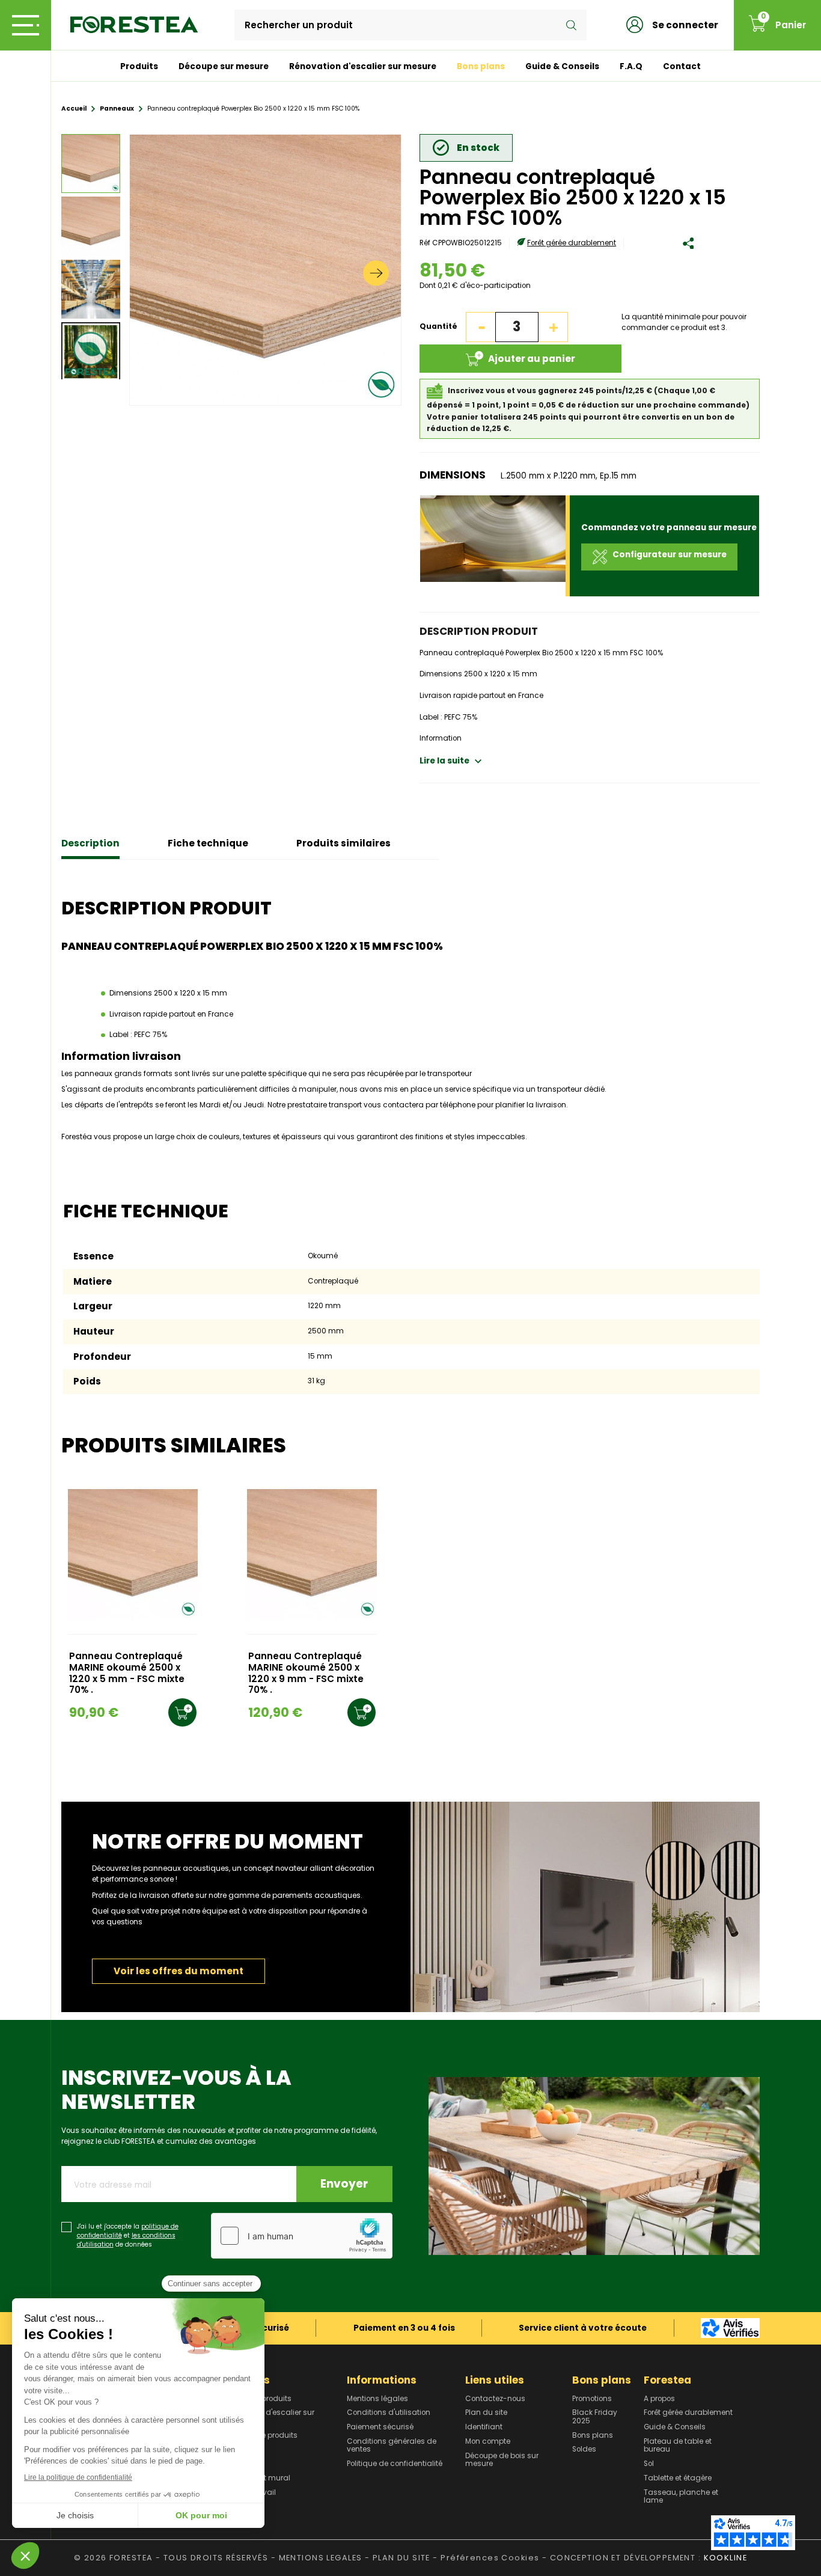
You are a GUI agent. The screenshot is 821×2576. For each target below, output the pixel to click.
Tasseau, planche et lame (681, 2497)
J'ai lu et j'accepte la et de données (128, 2236)
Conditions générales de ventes (392, 2446)
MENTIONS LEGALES (321, 2558)
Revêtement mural (257, 2479)
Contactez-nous (495, 2399)
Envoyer (344, 2184)
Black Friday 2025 (595, 2417)
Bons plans (481, 66)
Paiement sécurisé (380, 2428)
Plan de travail (250, 2493)
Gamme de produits (261, 2436)
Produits (139, 66)
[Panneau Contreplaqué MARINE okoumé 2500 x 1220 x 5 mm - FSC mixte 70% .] (133, 1554)
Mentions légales (377, 2399)
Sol (649, 2464)
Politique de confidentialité (395, 2464)
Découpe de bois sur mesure (502, 2460)
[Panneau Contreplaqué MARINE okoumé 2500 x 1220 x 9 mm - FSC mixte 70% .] (312, 1554)
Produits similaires (343, 843)
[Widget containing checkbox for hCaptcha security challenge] (302, 2236)
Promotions (592, 2399)
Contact (682, 66)
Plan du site (486, 2413)
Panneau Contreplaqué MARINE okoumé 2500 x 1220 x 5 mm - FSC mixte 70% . (127, 1673)
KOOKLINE (725, 2558)
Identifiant (484, 2428)
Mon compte (488, 2442)
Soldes (584, 2450)
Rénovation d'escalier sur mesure (363, 66)
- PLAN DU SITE (398, 2558)
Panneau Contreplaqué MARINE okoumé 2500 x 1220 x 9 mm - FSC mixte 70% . (306, 1673)
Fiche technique (208, 843)
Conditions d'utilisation (389, 2413)
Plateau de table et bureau (678, 2446)
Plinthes (237, 2464)
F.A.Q (631, 66)
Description (90, 843)
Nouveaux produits (258, 2399)
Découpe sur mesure (224, 66)
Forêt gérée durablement (572, 243)
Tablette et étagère (678, 2479)
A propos (659, 2399)
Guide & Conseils (562, 66)
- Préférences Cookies (486, 2558)
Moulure (238, 2450)
